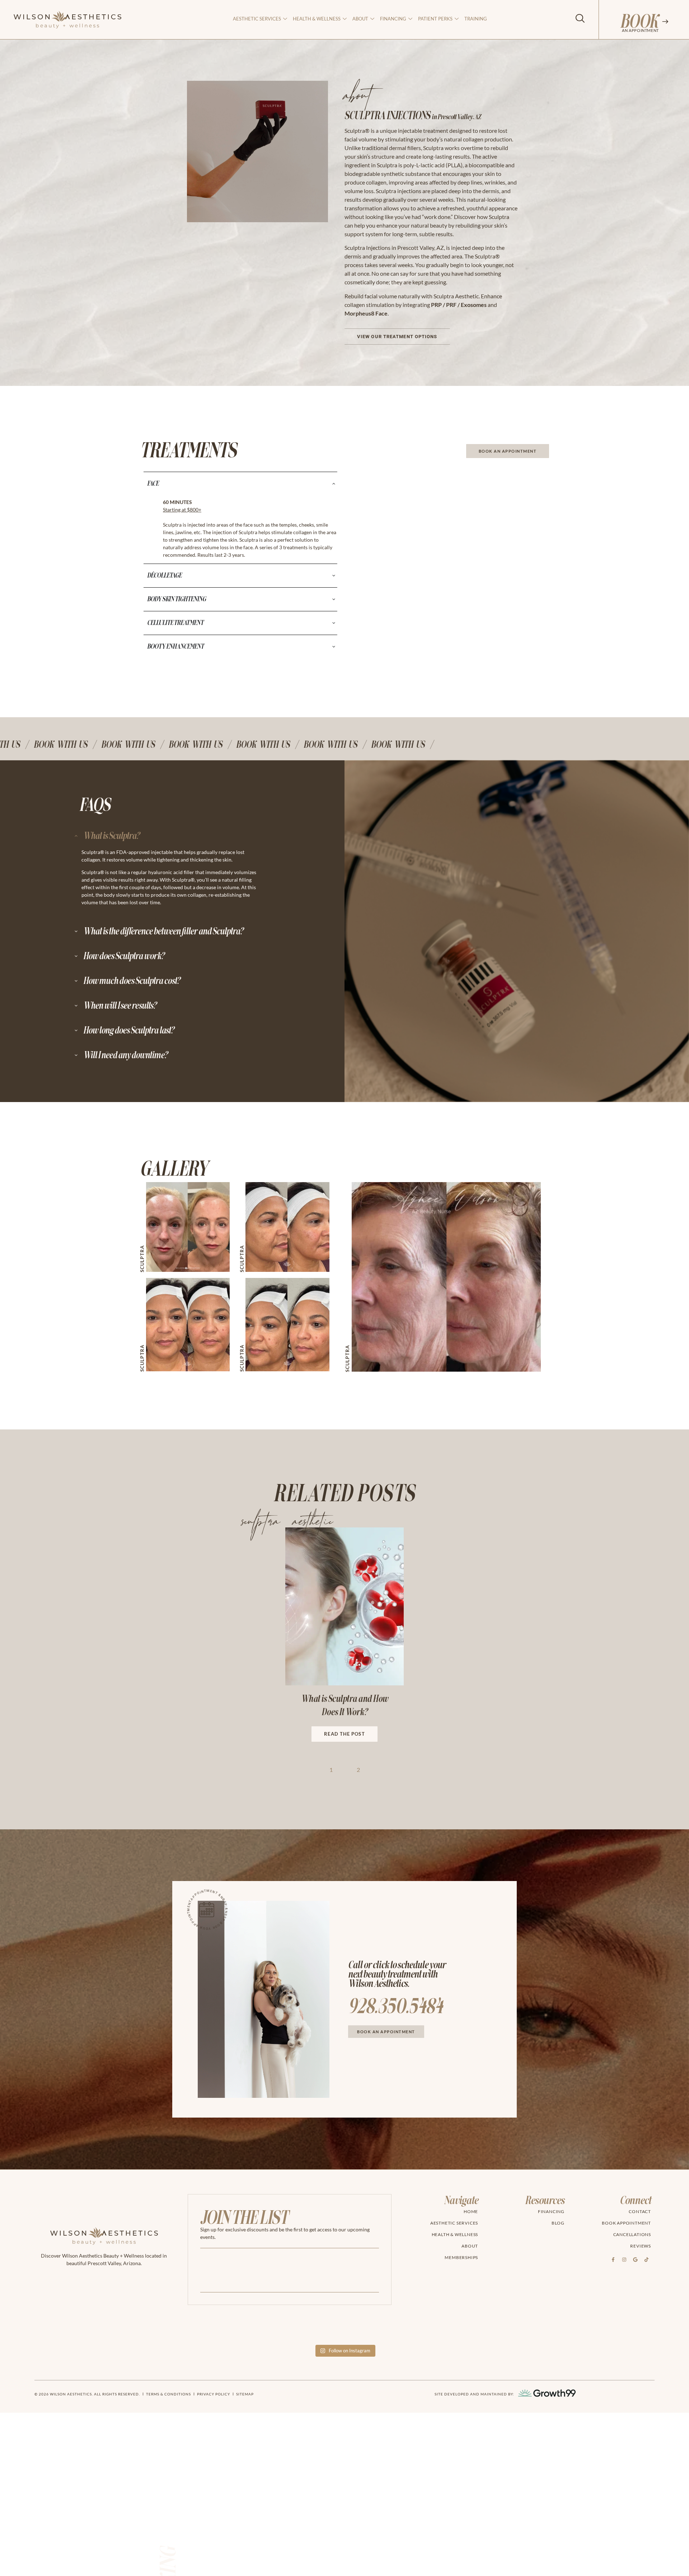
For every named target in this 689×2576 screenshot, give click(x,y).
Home (471, 2211)
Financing (393, 19)
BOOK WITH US (64, 745)
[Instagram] (624, 2260)
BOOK (639, 22)
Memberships (461, 2257)
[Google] (635, 2260)
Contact (640, 2211)
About (470, 2246)
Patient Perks (435, 19)
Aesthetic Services (257, 19)
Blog (558, 2223)
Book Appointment (626, 2223)
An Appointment (640, 30)
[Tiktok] (646, 2260)
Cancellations (632, 2234)
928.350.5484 (395, 2007)
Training (476, 19)
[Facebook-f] (613, 2260)
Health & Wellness (317, 19)
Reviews (641, 2246)
